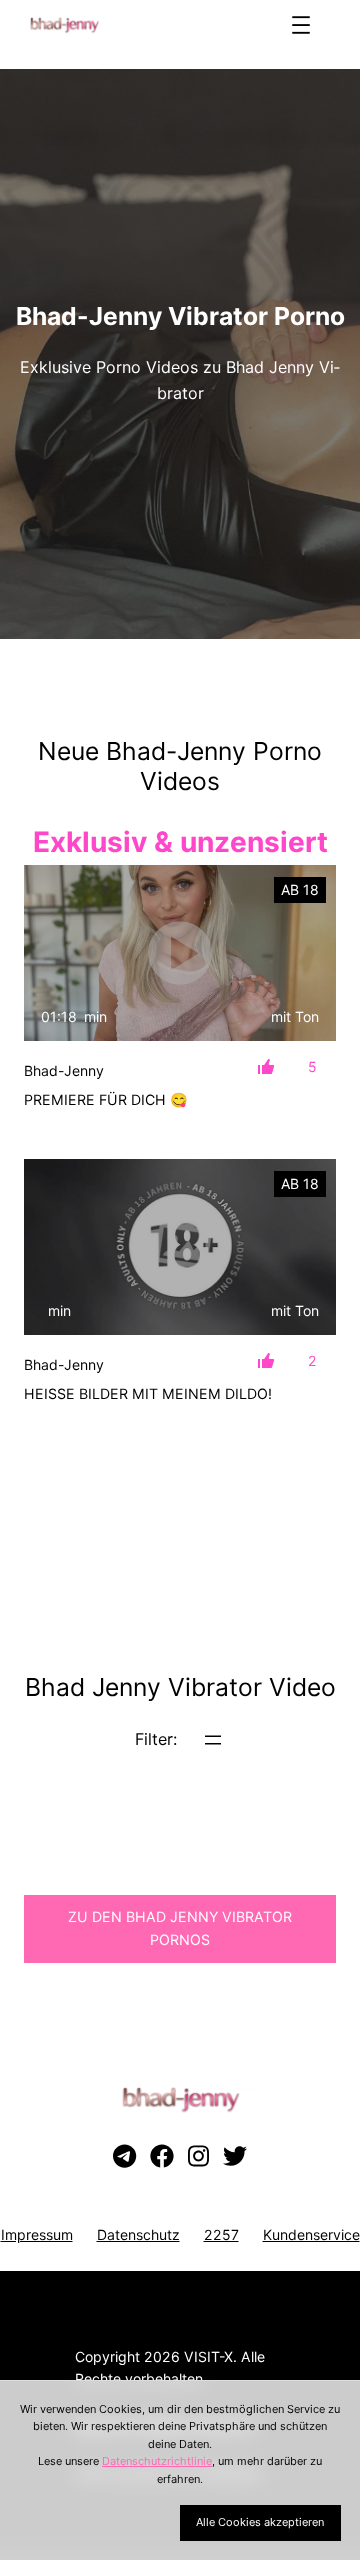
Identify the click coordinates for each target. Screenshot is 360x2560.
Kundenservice (311, 2234)
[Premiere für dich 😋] (180, 953)
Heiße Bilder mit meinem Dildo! (148, 1393)
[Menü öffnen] (301, 25)
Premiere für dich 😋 (106, 1099)
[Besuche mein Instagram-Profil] (198, 2157)
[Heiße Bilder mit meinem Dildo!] (180, 1247)
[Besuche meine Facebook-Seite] (162, 2157)
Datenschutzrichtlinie (157, 2461)
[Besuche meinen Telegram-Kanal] (124, 2157)
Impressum (37, 2234)
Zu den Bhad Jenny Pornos (180, 1928)
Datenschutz (138, 2234)
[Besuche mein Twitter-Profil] (235, 2157)
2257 (221, 2234)
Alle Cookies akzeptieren (260, 2522)
